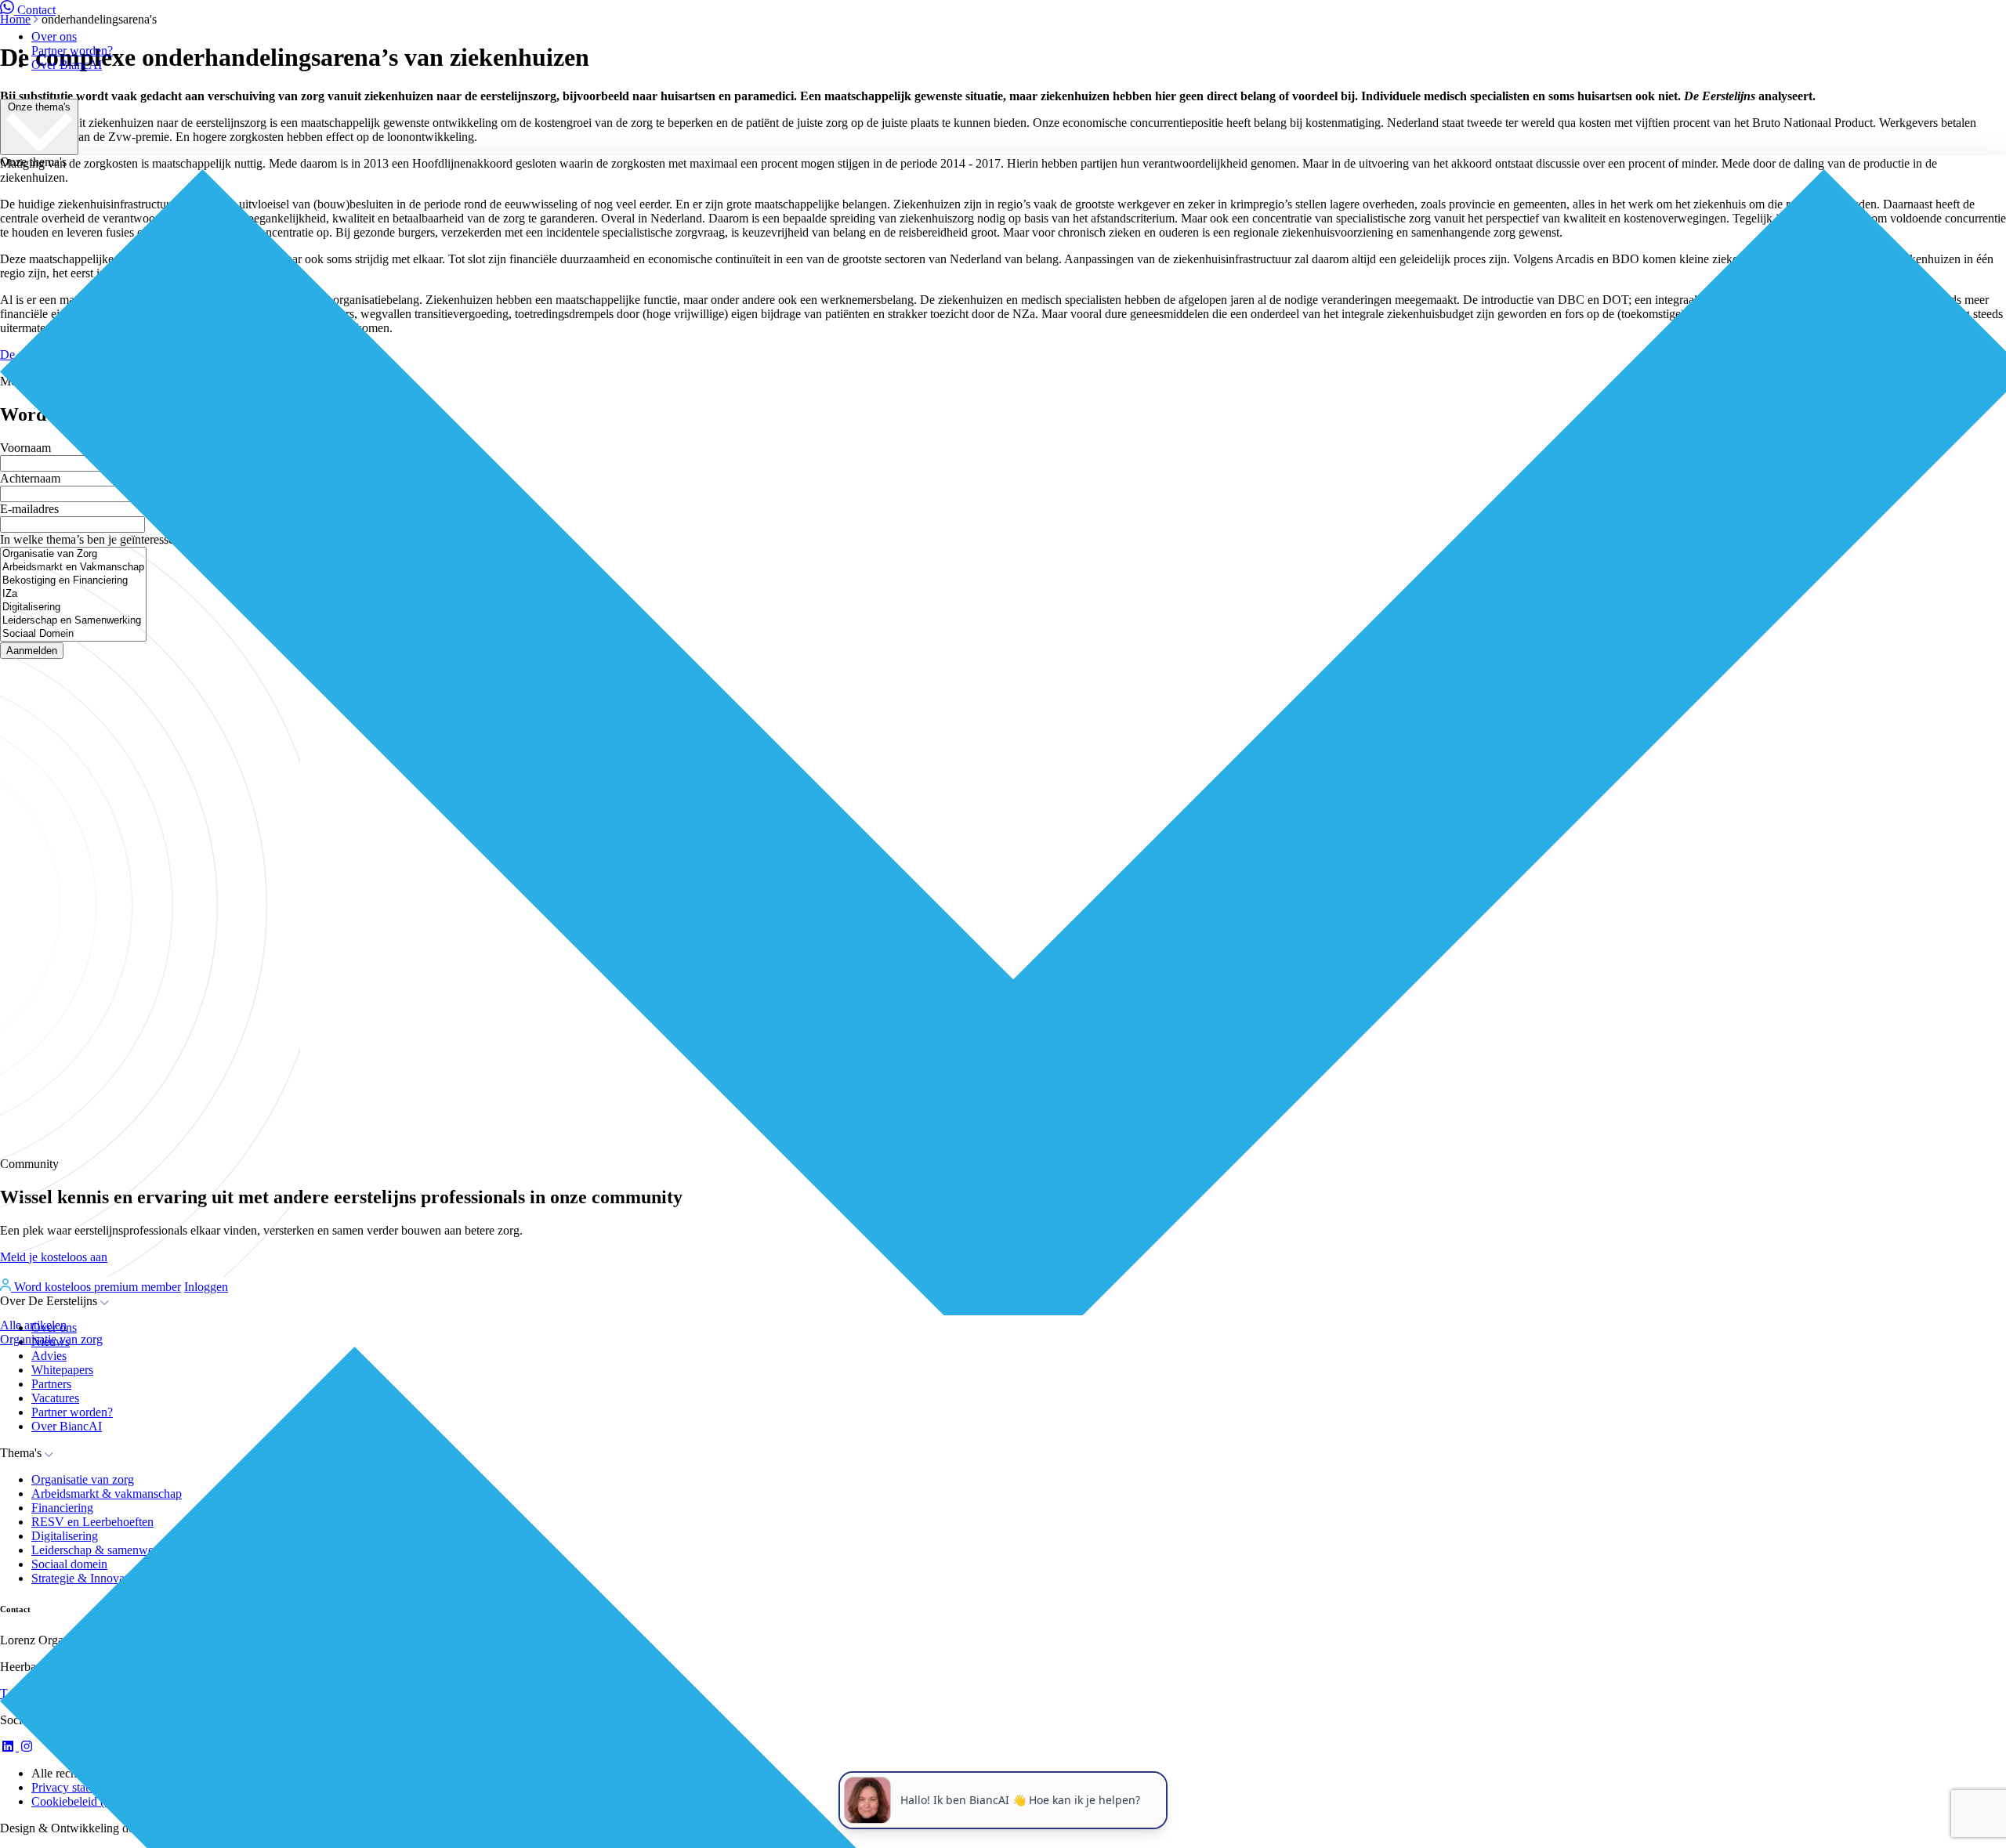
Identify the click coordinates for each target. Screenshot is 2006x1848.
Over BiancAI (67, 65)
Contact (36, 10)
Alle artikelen (33, 1325)
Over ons (54, 36)
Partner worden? (72, 51)
